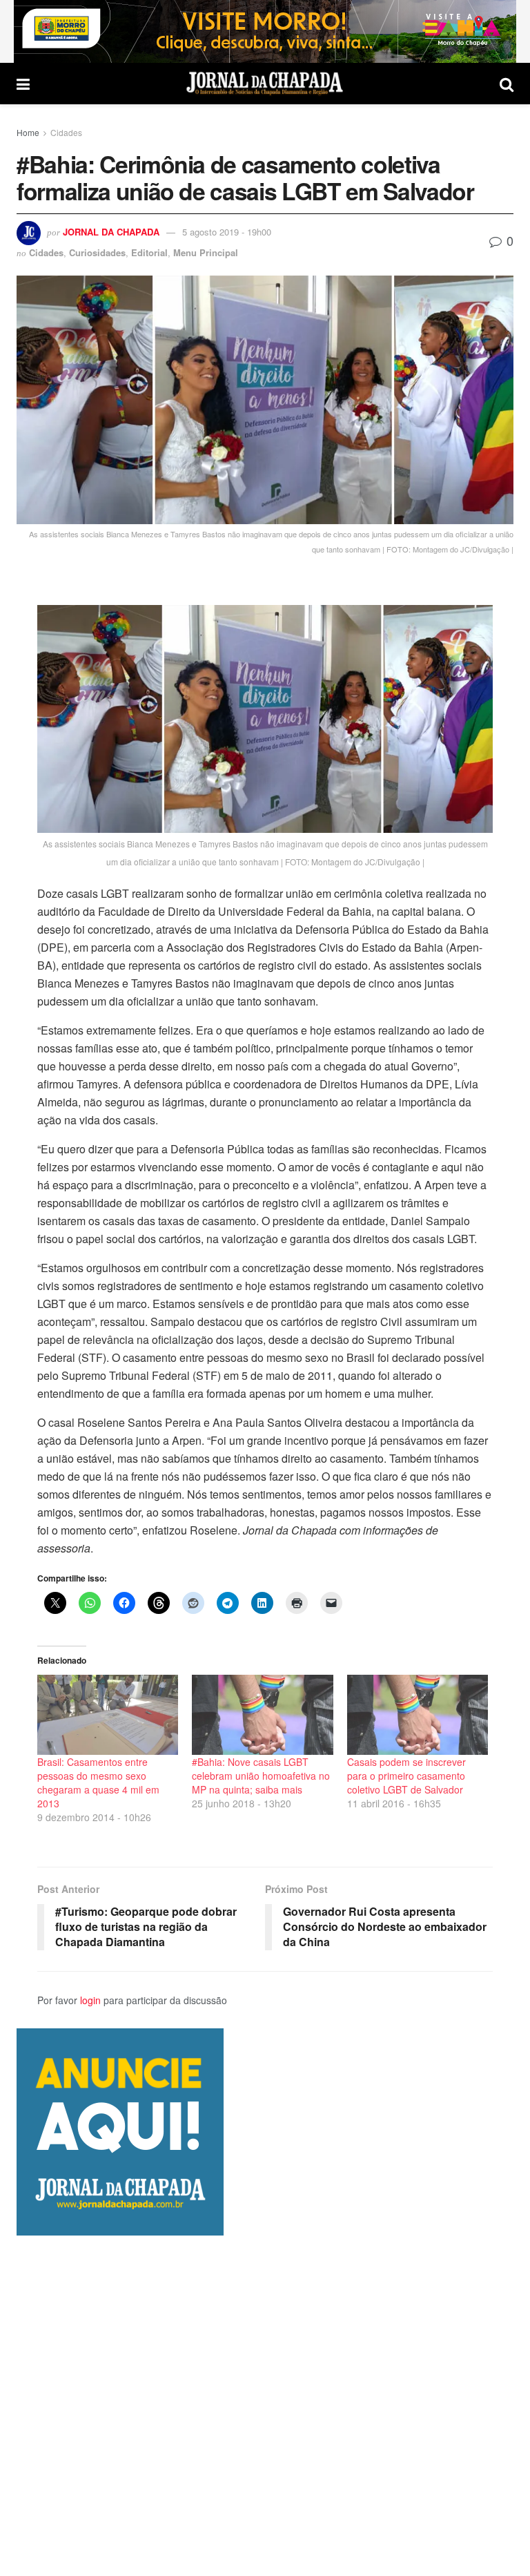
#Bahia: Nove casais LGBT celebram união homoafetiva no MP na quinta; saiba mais (261, 1776)
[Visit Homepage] (265, 84)
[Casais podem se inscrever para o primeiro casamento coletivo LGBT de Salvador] (418, 1715)
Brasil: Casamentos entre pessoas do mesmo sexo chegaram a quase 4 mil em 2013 (98, 1782)
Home (28, 132)
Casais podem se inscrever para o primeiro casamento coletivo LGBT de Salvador (406, 1776)
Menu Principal (206, 252)
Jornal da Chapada (111, 232)
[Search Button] (507, 84)
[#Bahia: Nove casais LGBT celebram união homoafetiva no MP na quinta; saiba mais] (262, 1715)
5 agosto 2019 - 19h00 (227, 232)
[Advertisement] (265, 2405)
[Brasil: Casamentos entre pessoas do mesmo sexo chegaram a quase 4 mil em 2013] (108, 1715)
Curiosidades (97, 252)
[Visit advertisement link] (265, 31)
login (90, 2000)
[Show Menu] (23, 84)
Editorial (149, 252)
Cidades (66, 132)
